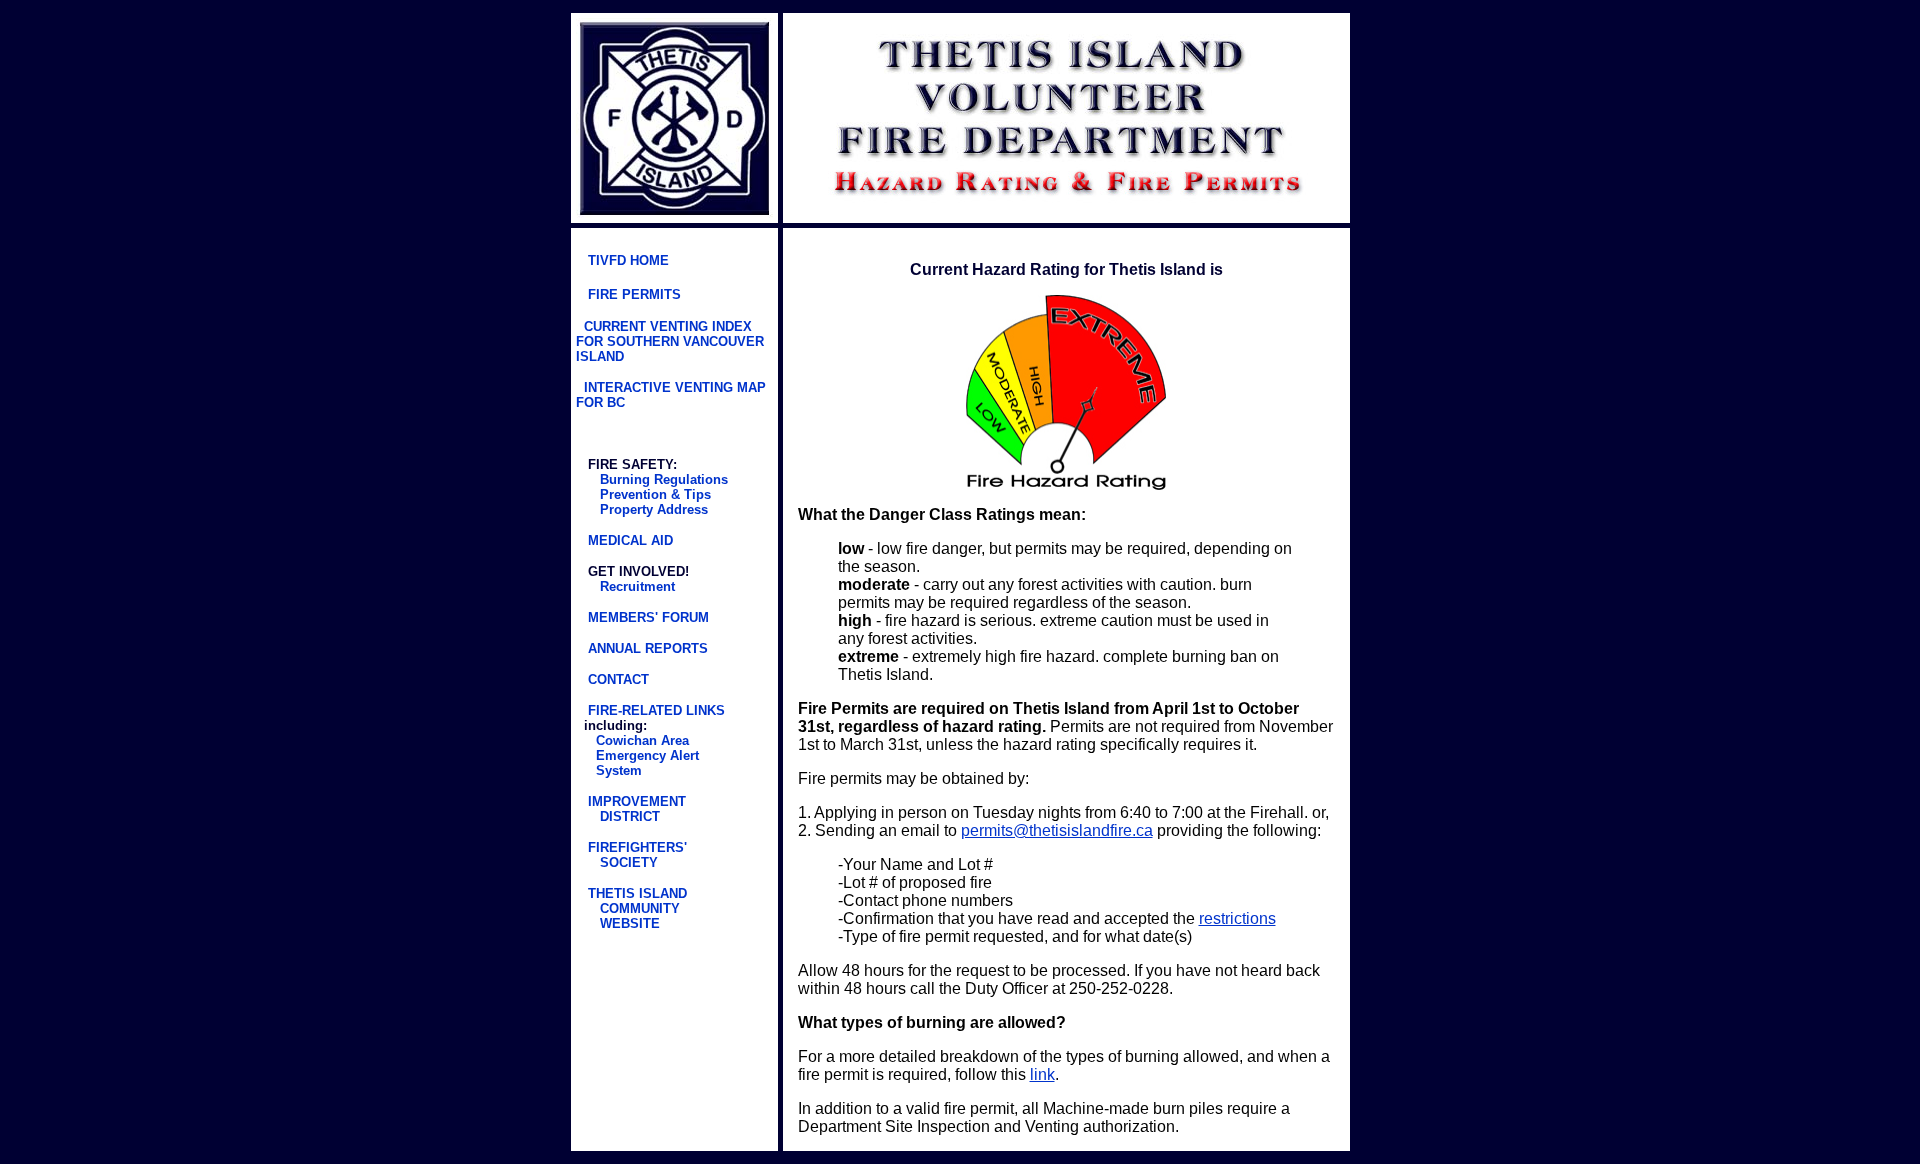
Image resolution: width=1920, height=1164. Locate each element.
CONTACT (616, 679)
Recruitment (637, 586)
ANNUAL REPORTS (648, 648)
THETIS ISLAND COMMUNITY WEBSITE (631, 908)
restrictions (1237, 918)
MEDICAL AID (628, 540)
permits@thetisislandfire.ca (1057, 830)
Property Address (652, 509)
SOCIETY (629, 862)
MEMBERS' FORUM (648, 617)
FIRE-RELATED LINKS (654, 710)
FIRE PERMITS (634, 294)
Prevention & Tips (653, 494)
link (1042, 1074)
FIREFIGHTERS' (635, 847)
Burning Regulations (662, 479)
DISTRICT (630, 816)
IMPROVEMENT (635, 801)
